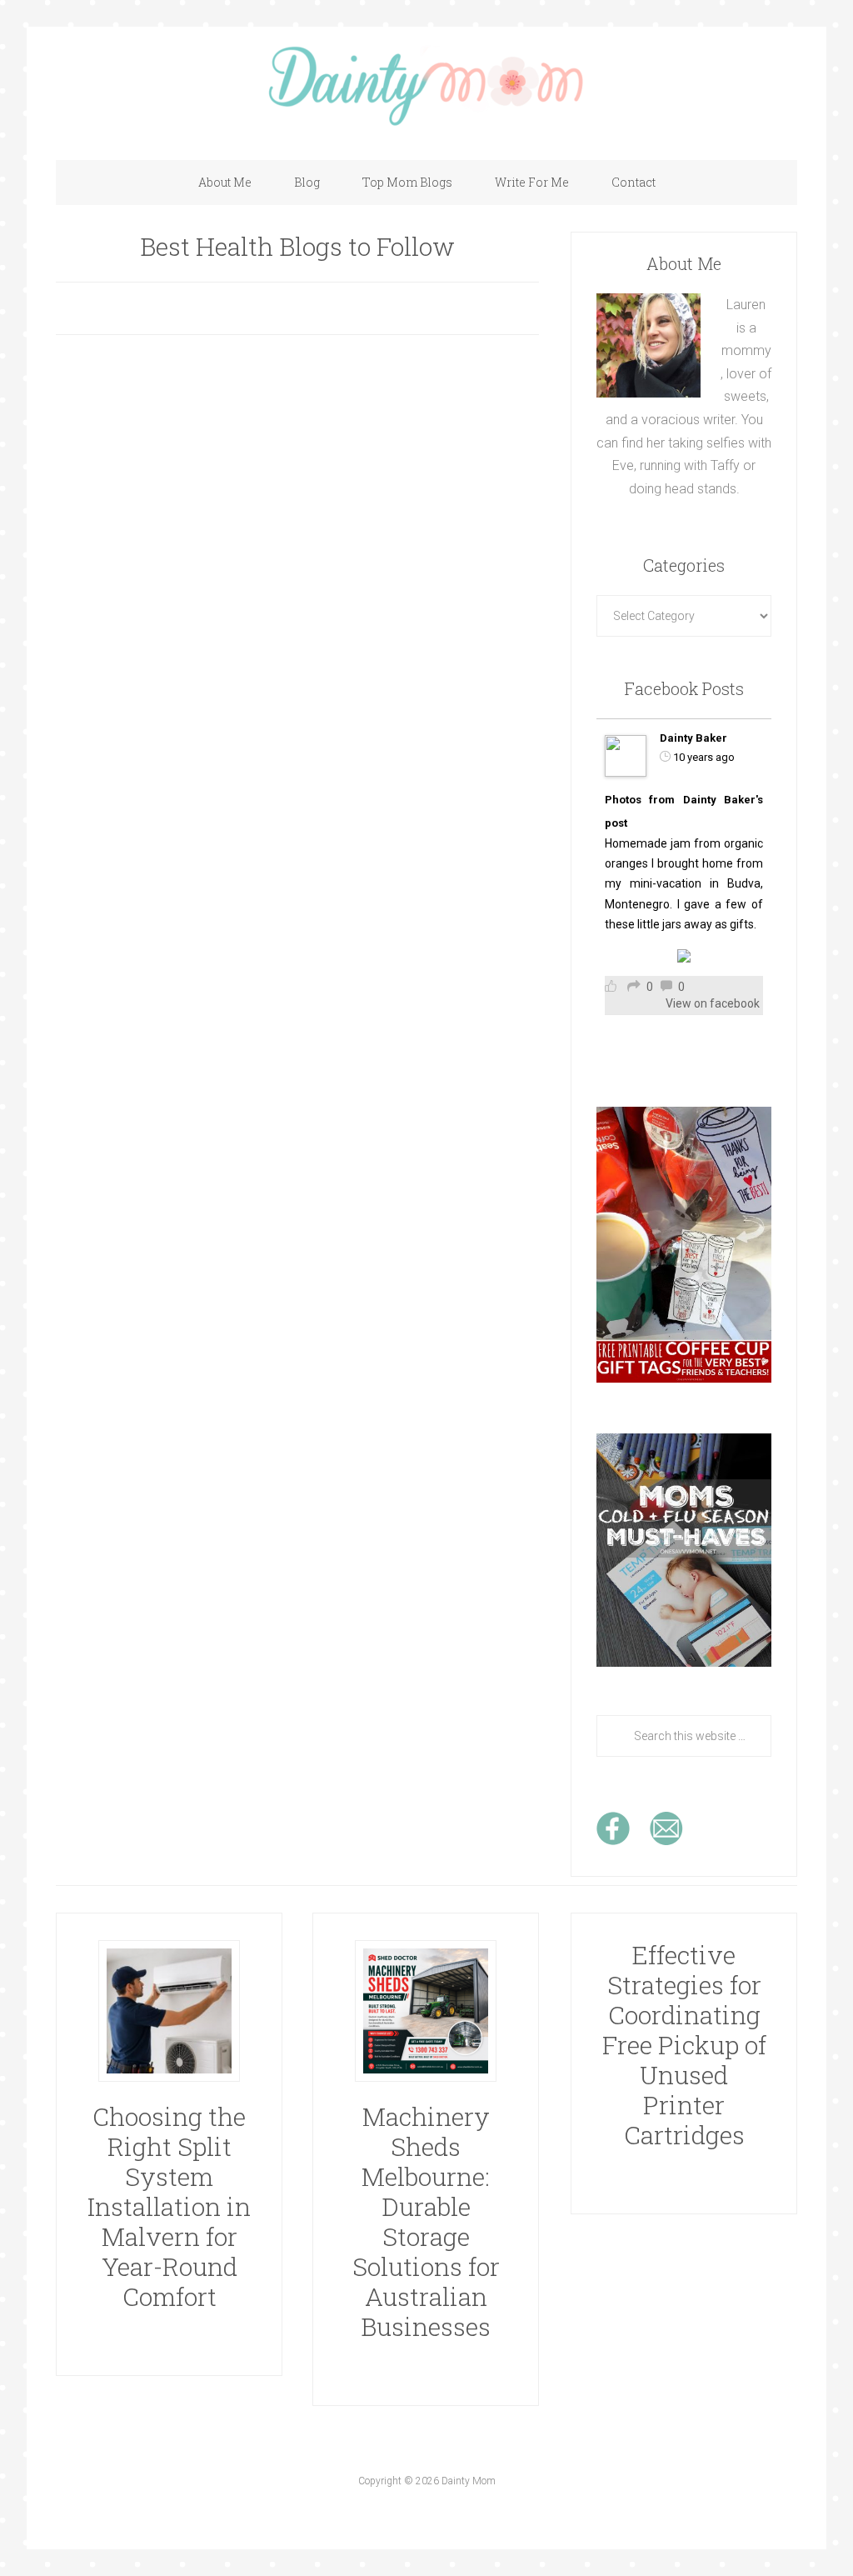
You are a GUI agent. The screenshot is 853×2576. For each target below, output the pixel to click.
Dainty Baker (693, 738)
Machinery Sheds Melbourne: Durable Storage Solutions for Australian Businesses (426, 2221)
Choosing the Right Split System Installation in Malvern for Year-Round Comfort (169, 2206)
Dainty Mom (426, 85)
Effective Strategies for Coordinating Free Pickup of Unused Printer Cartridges (684, 2045)
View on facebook (713, 1003)
